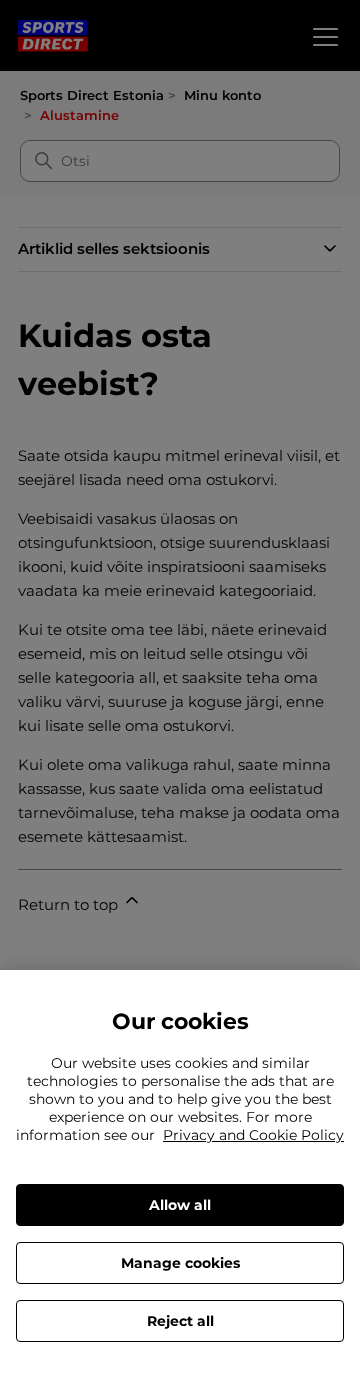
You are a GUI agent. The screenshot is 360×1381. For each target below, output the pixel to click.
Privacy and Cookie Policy (253, 1135)
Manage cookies (180, 1263)
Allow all (180, 1205)
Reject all (180, 1321)
